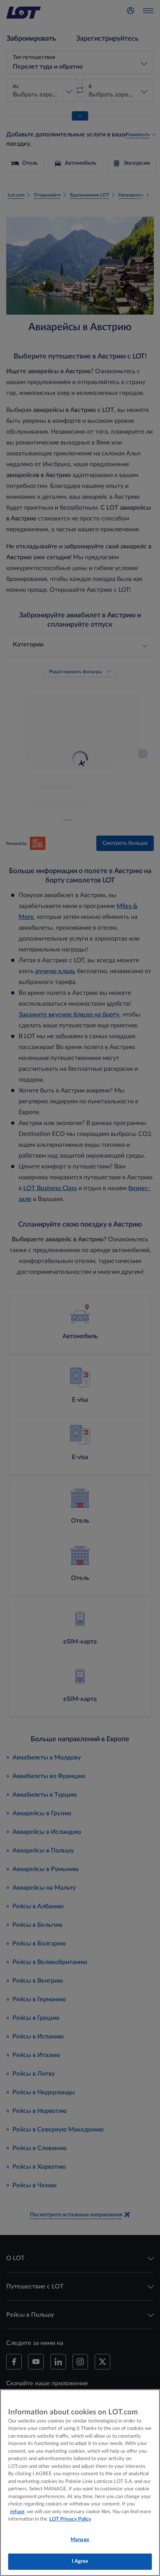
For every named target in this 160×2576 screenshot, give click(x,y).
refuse (17, 2512)
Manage (80, 2540)
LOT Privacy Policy (70, 2519)
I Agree (80, 2561)
